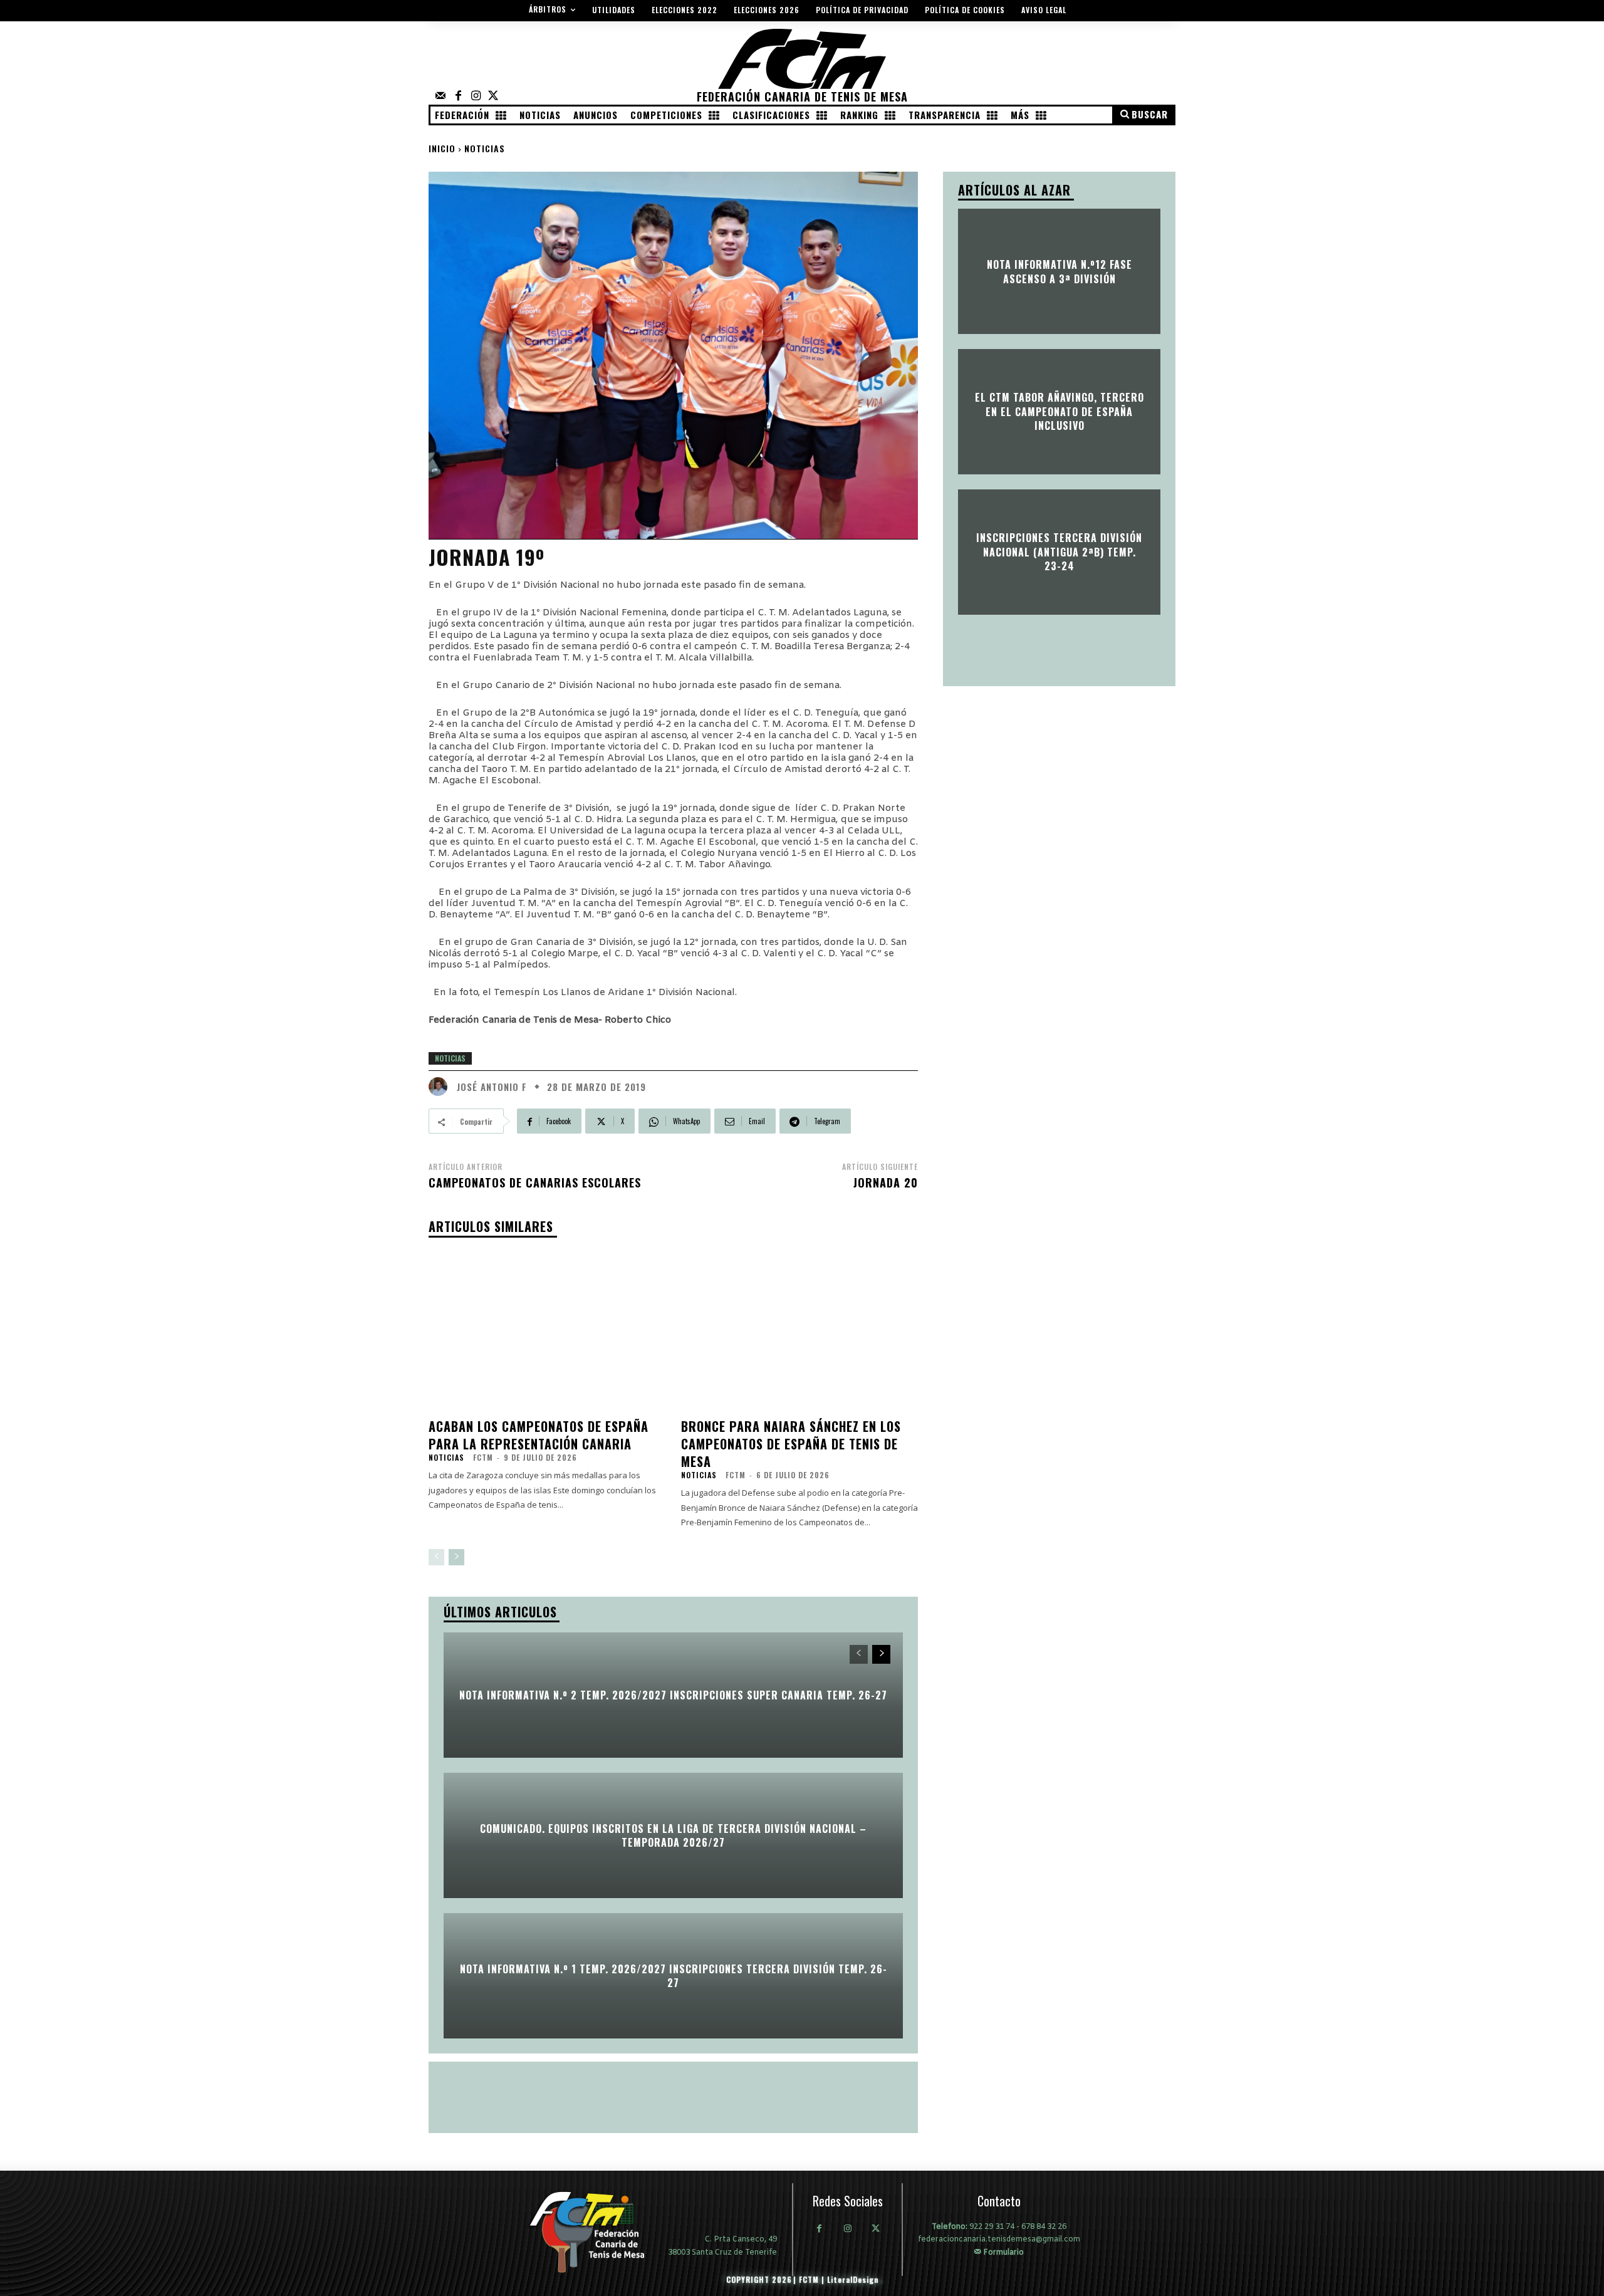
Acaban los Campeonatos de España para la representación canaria (539, 1435)
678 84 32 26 (1044, 2227)
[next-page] (456, 1557)
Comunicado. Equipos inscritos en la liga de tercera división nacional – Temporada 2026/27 (673, 1835)
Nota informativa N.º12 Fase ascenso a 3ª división (1060, 271)
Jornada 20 (886, 1182)
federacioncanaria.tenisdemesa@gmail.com (999, 2240)
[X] (876, 2230)
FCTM (483, 1457)
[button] (1143, 115)
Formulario (1002, 2252)
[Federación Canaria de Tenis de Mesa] (596, 2232)
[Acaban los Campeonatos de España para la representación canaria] (547, 1330)
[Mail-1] (440, 97)
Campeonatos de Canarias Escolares (535, 1182)
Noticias (485, 148)
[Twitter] (493, 97)
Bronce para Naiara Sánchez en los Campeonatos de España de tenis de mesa (791, 1444)
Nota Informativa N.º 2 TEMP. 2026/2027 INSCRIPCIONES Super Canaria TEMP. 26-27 (673, 1694)
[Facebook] (458, 97)
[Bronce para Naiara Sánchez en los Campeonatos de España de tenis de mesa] (800, 1330)
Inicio (442, 148)
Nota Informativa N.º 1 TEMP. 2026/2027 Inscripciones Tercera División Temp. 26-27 (674, 1975)
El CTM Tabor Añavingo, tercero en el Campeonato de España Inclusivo (1060, 412)
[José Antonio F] (441, 1087)
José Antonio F (492, 1087)
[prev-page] (436, 1557)
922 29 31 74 (992, 2227)
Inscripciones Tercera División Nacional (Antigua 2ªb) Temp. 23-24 (1059, 552)
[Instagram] (476, 97)
